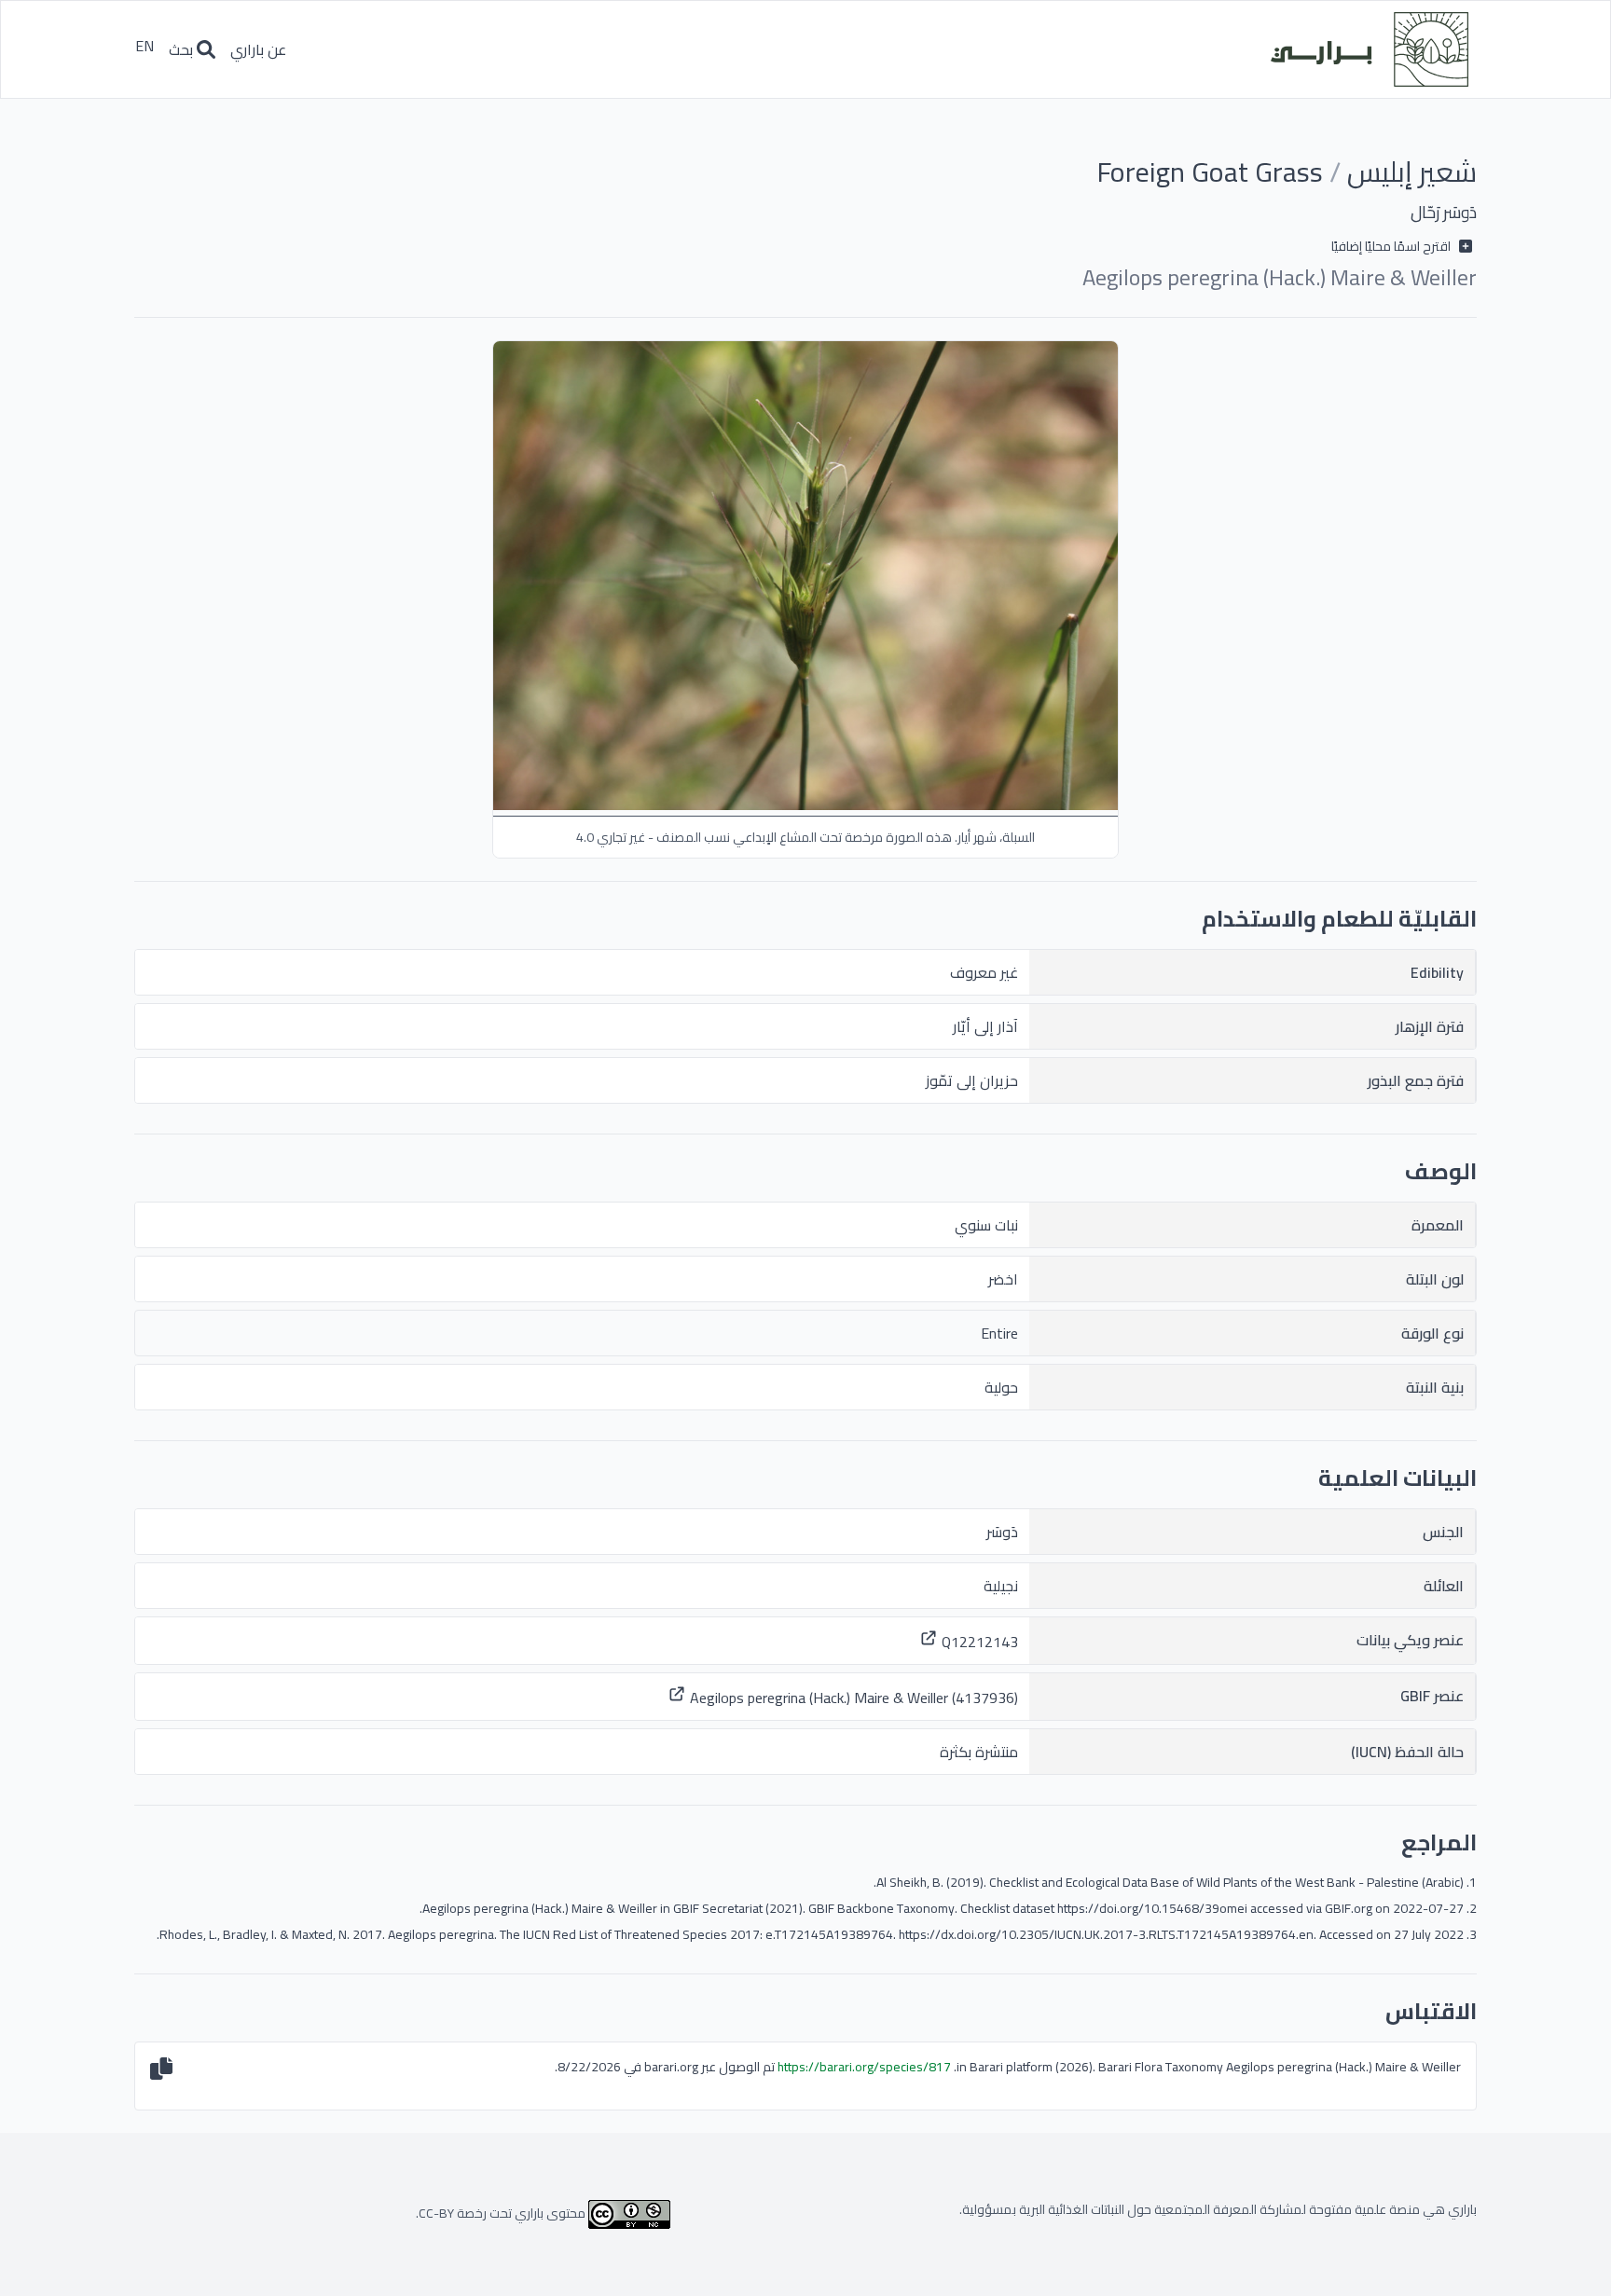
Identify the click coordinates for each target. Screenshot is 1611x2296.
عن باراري (258, 49)
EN (145, 49)
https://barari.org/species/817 (864, 2067)
